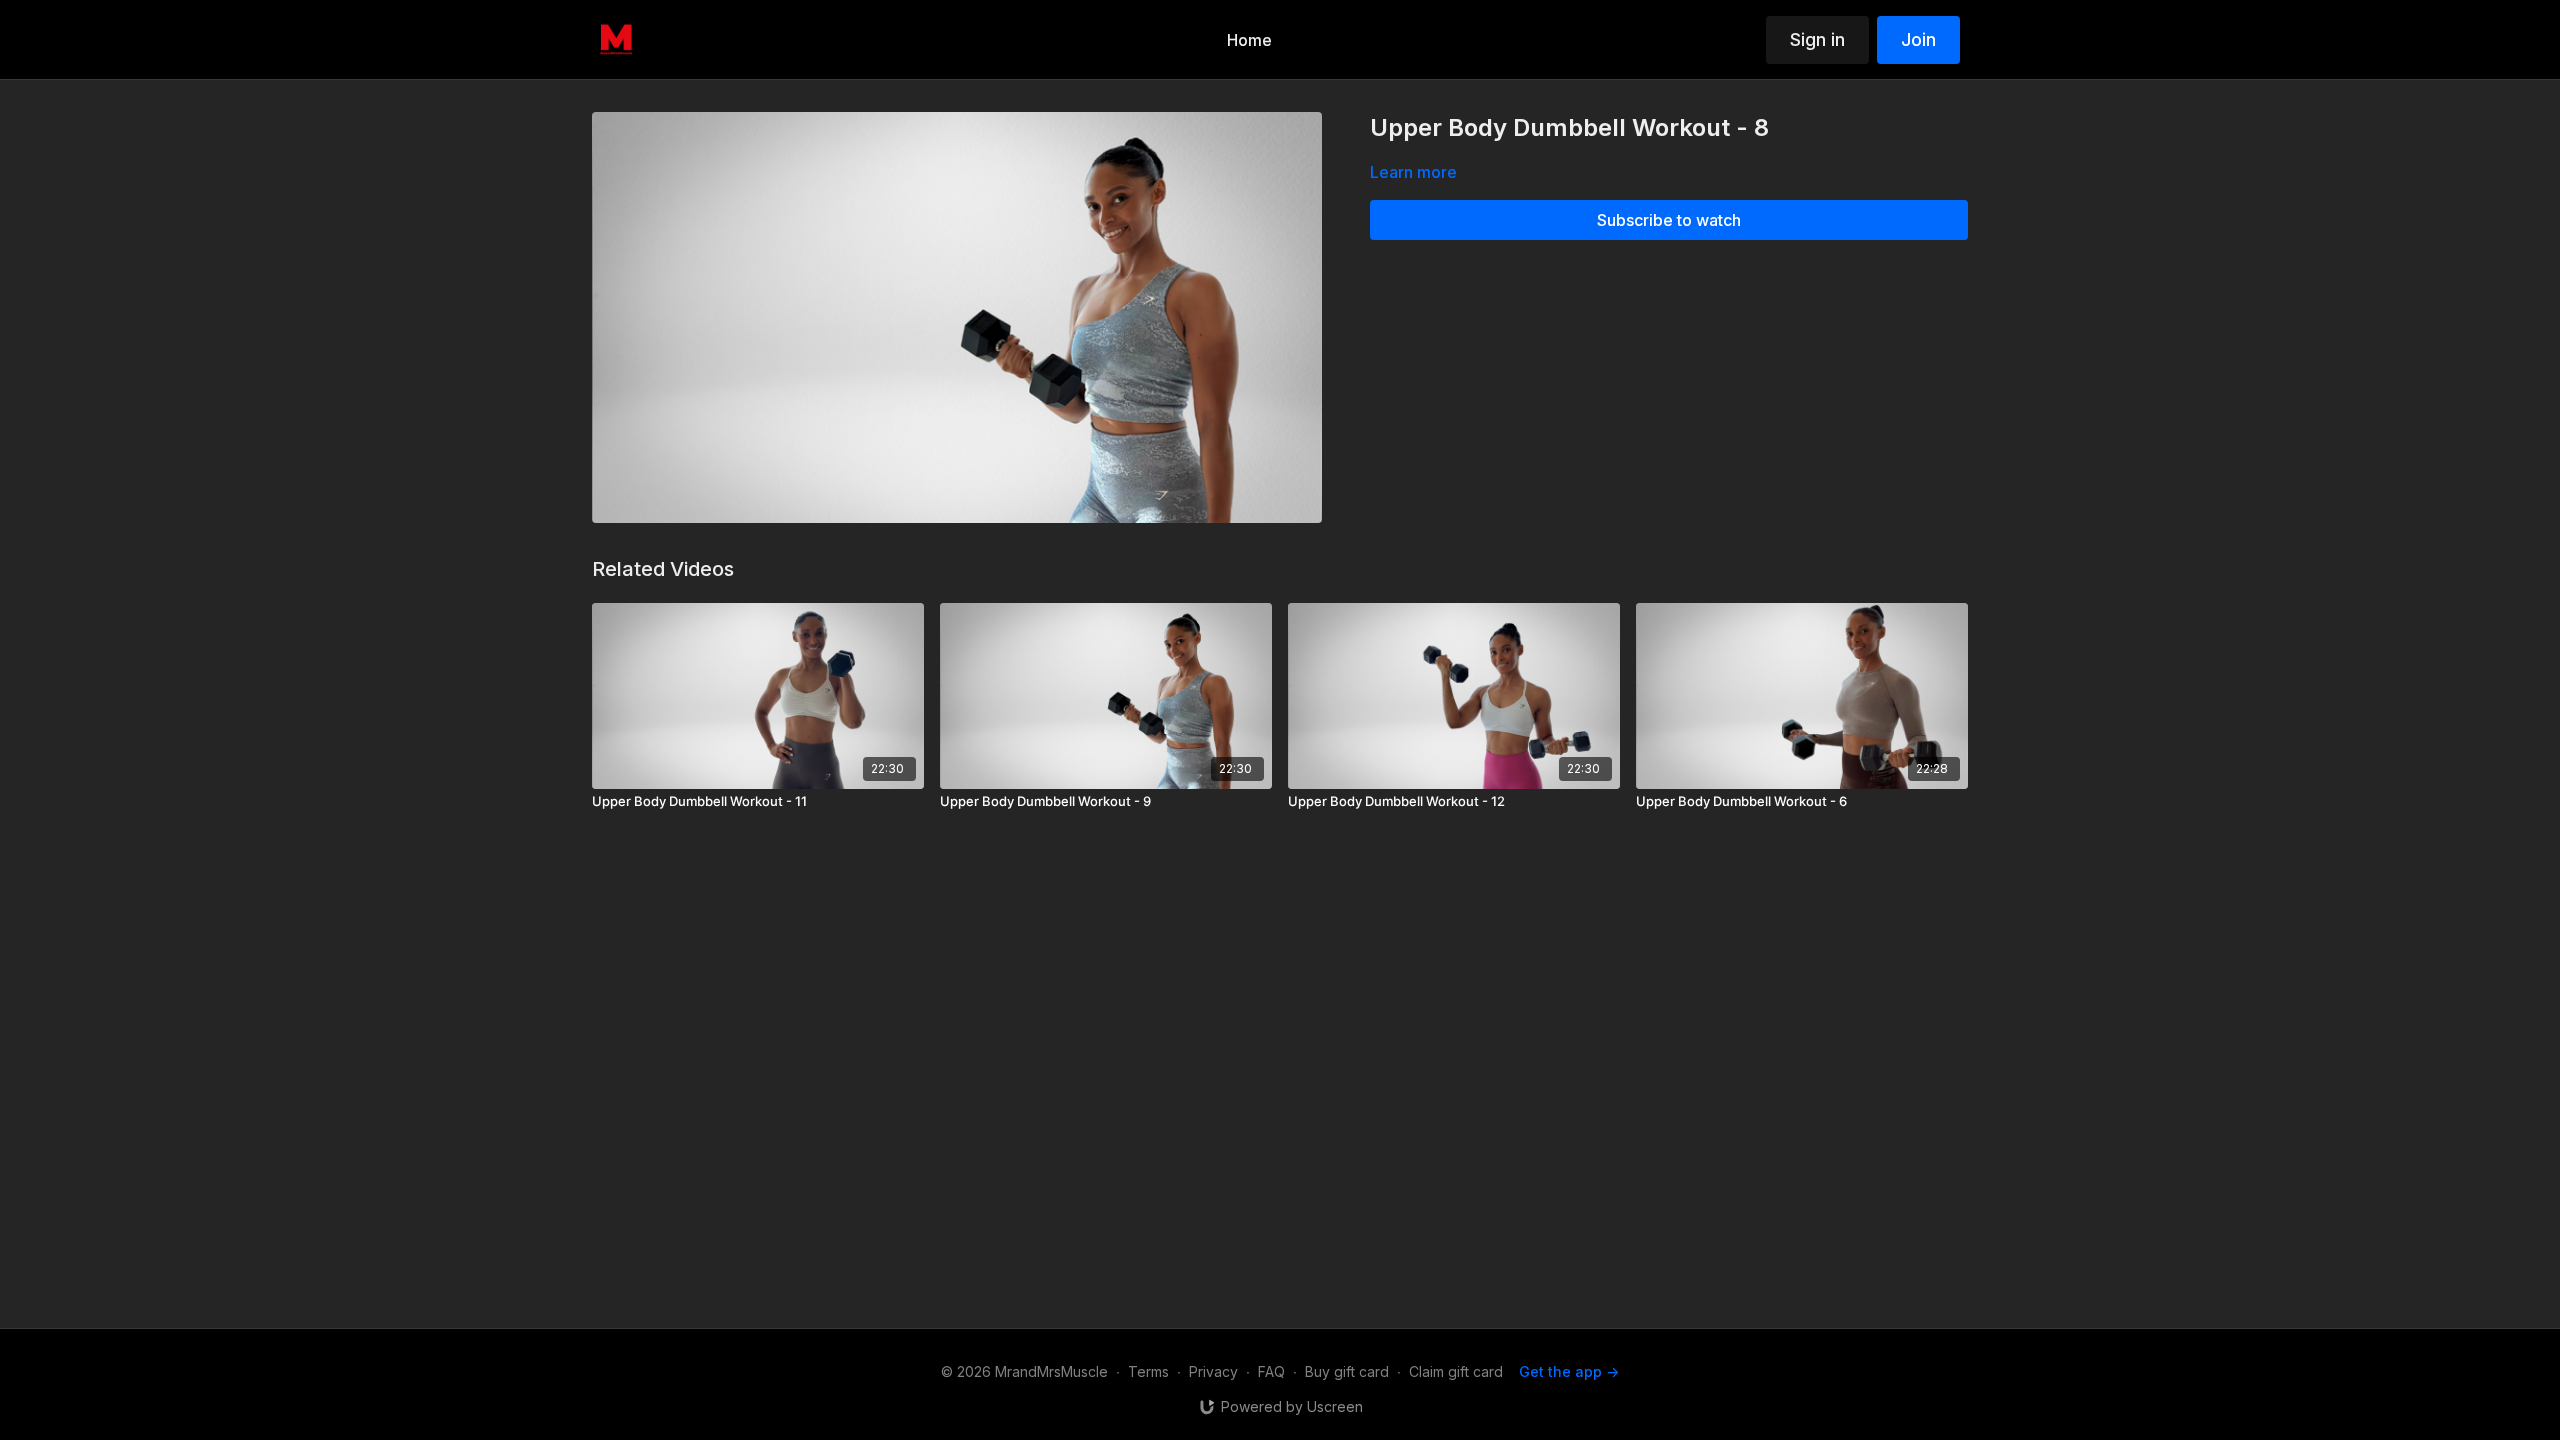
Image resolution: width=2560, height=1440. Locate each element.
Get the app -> (1569, 1371)
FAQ (1271, 1371)
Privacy (1213, 1371)
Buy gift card (1347, 1371)
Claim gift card (1456, 1371)
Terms (1148, 1371)
